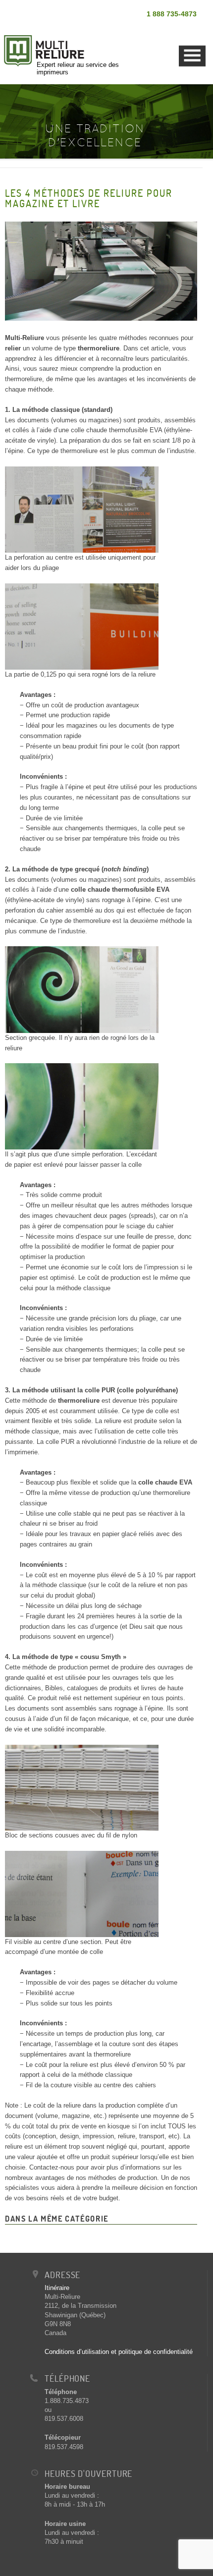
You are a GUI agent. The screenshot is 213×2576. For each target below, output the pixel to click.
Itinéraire (57, 2288)
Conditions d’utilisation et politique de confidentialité (119, 2352)
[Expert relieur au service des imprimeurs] (69, 30)
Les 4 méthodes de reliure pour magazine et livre (89, 198)
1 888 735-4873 (172, 14)
